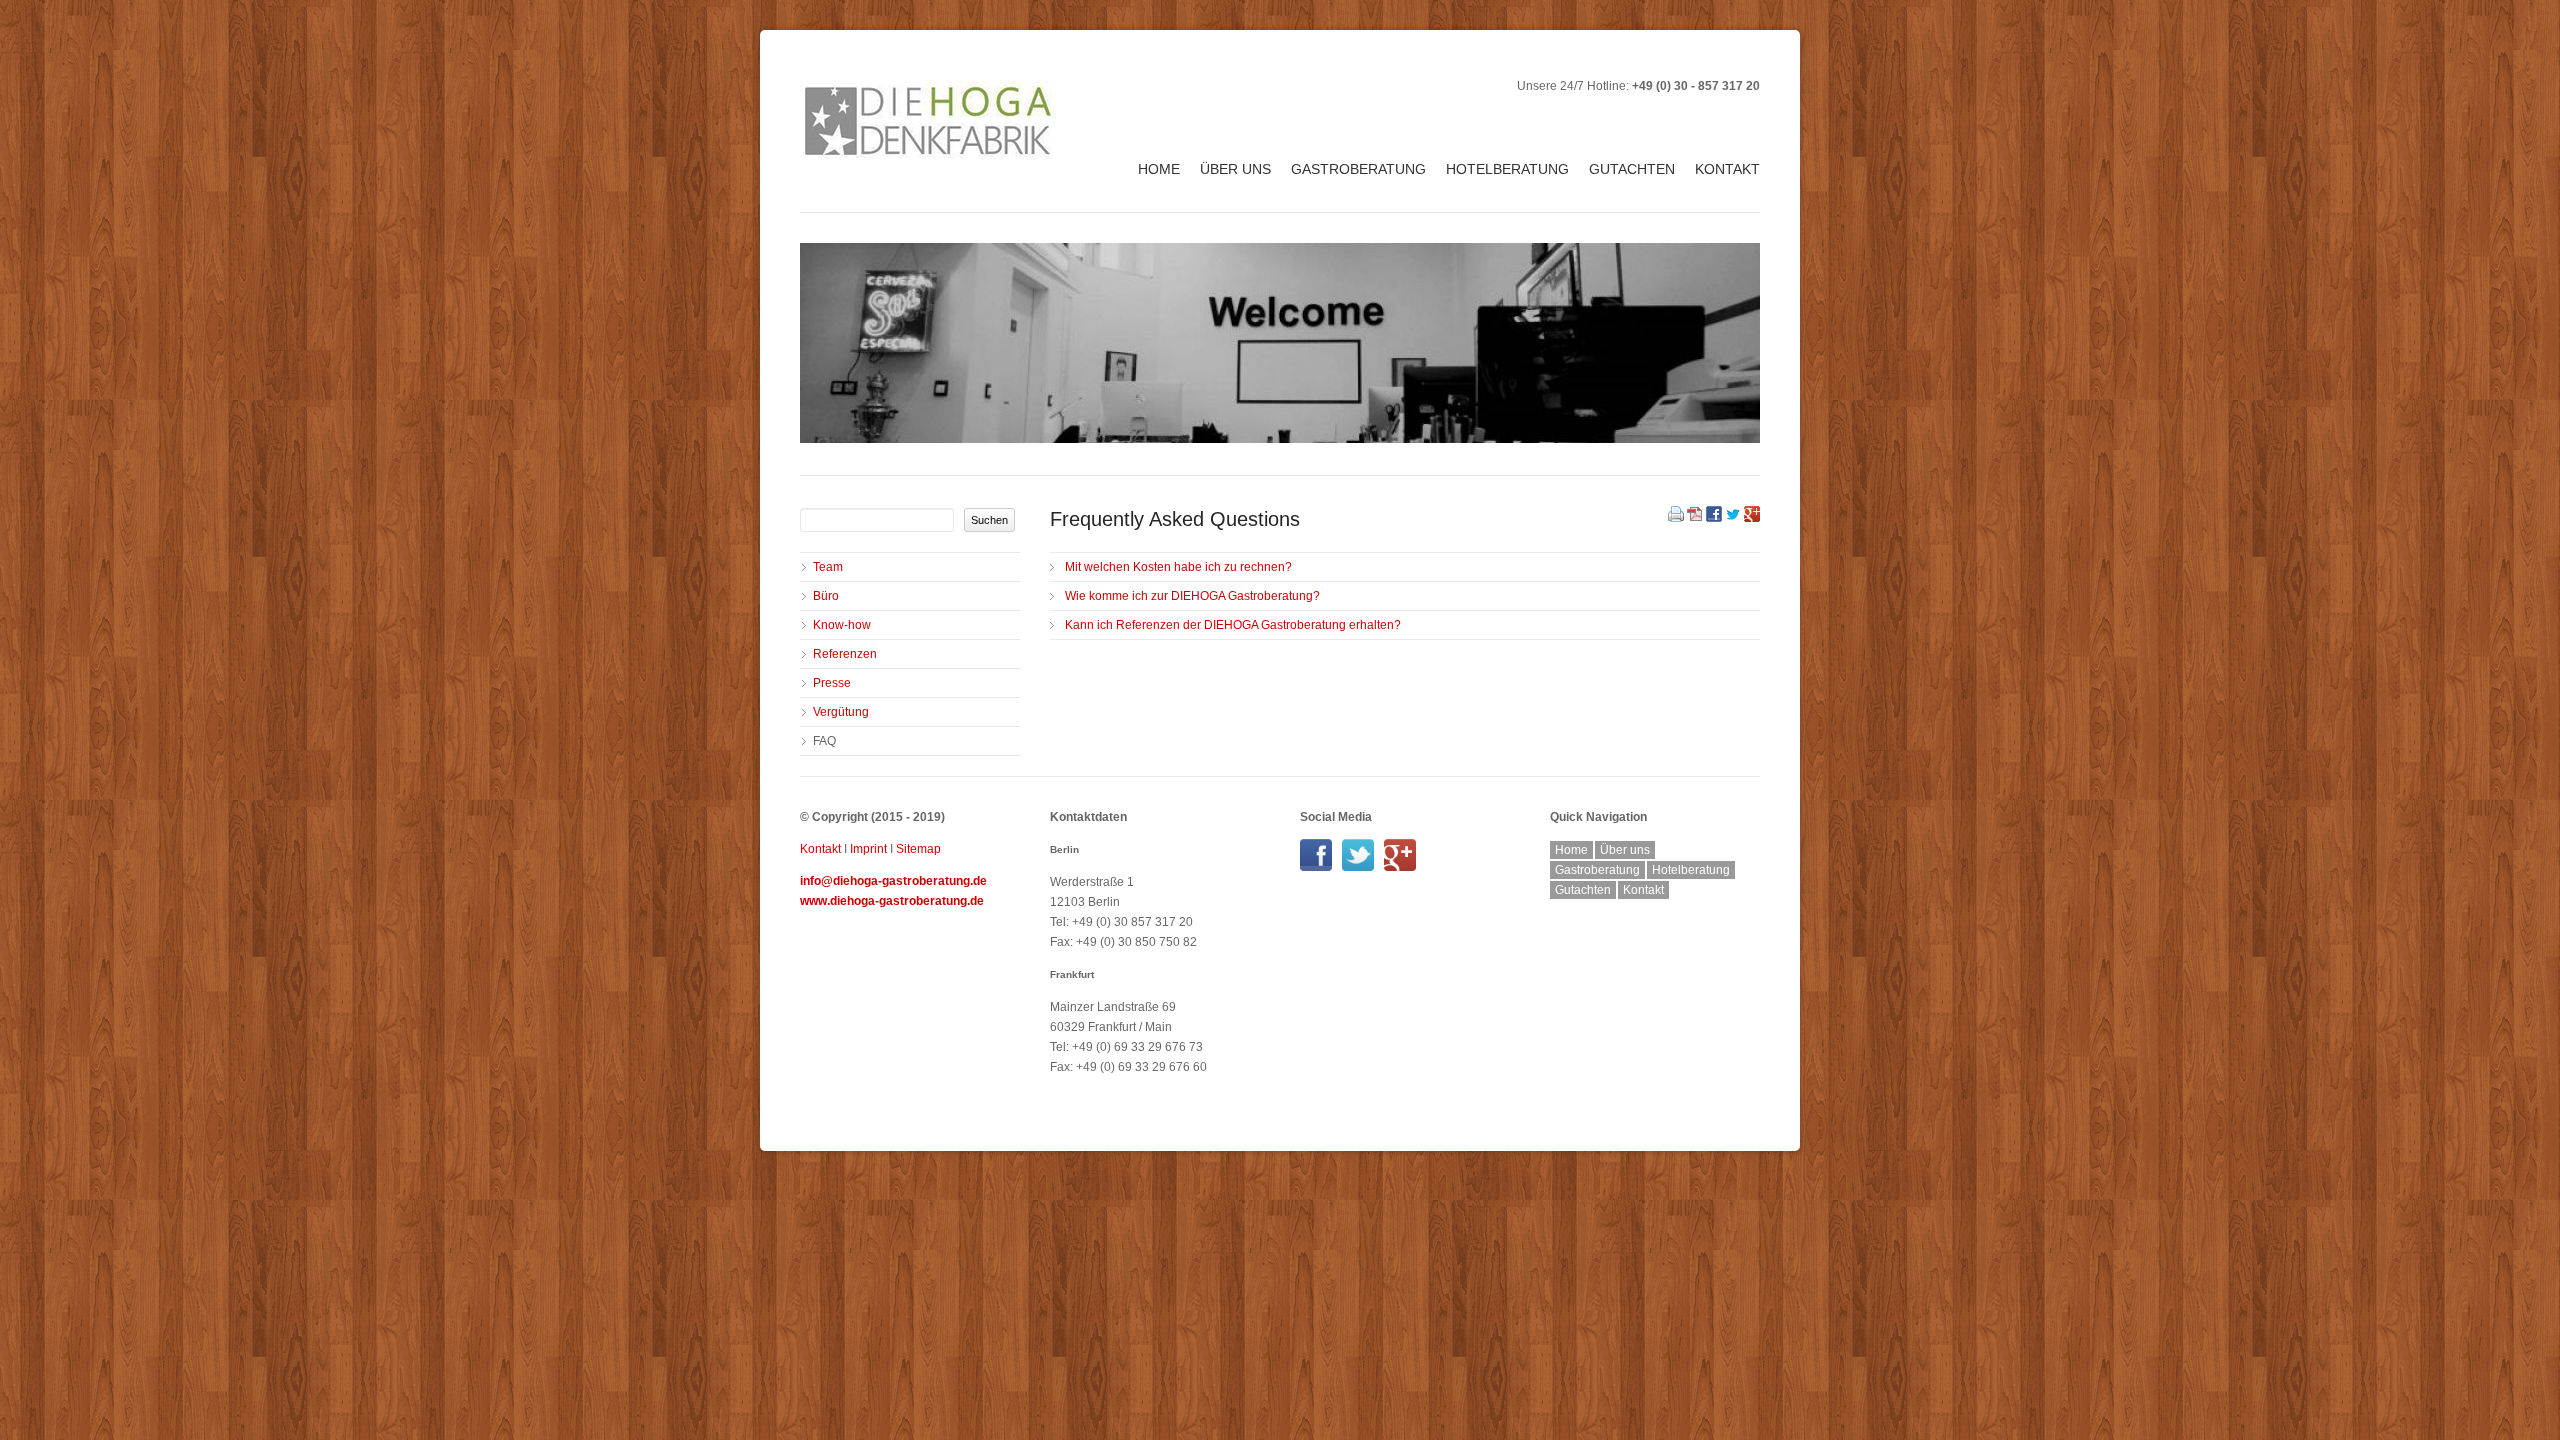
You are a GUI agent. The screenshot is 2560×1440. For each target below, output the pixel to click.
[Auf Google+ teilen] (1752, 518)
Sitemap (918, 849)
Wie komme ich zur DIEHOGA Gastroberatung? (1192, 596)
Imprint (868, 849)
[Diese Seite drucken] (1676, 518)
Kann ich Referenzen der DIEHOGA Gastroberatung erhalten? (1233, 625)
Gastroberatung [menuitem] (1358, 169)
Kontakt (820, 849)
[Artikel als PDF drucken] (1695, 518)
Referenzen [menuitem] (845, 654)
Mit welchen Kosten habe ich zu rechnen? (1178, 567)
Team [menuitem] (828, 567)
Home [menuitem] (1159, 169)
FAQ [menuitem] (824, 741)
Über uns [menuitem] (1235, 169)
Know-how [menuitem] (842, 625)
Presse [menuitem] (832, 683)
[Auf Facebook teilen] (1714, 518)
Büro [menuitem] (826, 596)
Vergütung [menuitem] (841, 712)
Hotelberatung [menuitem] (1507, 169)
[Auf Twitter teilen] (1733, 518)
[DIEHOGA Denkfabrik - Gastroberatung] (1321, 867)
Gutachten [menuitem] (1632, 169)
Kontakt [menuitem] (1727, 169)
